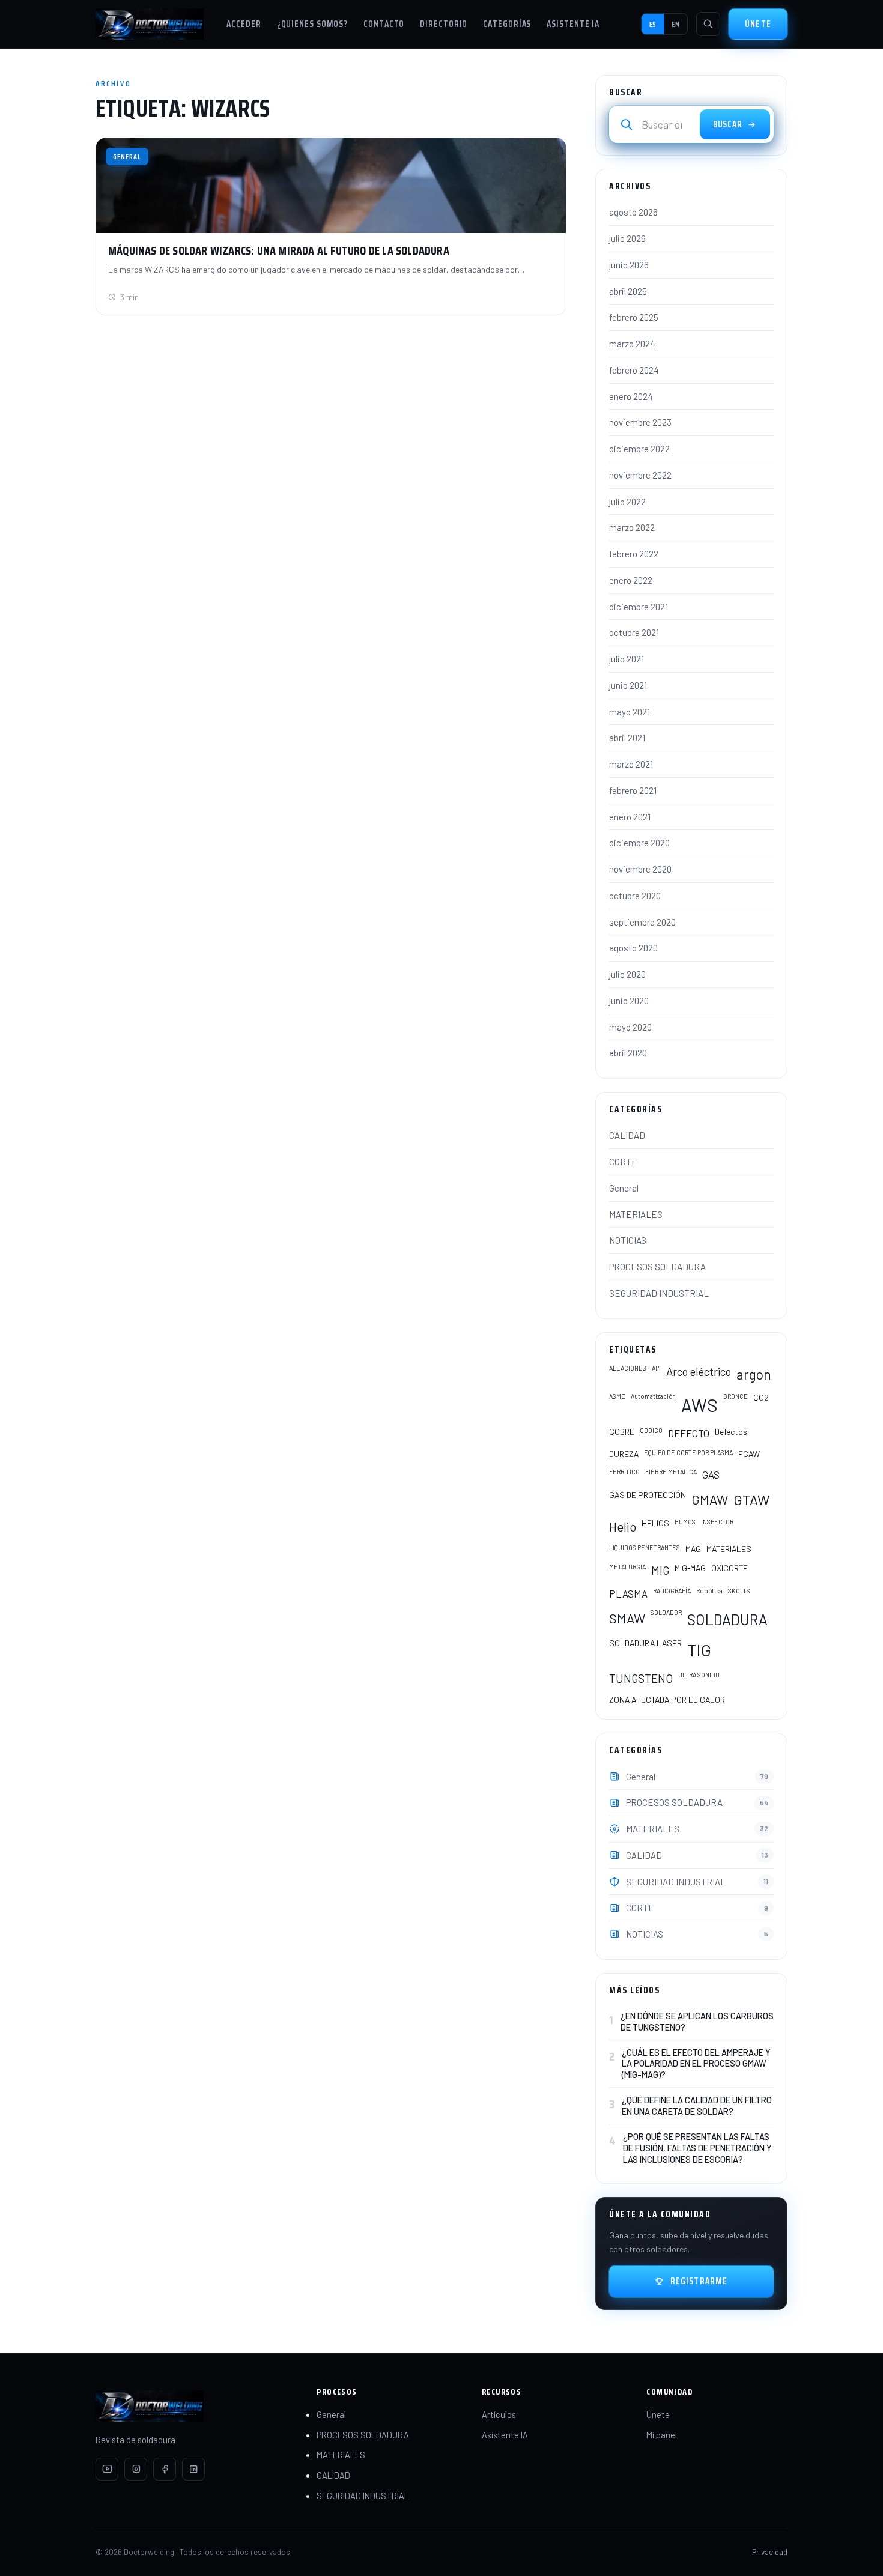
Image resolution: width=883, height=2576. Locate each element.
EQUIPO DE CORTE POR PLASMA (688, 1453)
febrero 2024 (634, 370)
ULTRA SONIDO (699, 1675)
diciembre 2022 (639, 449)
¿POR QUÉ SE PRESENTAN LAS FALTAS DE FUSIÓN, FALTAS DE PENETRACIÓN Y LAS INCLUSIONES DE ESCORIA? (697, 2148)
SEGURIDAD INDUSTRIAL (659, 1293)
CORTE (623, 1162)
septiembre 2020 (642, 922)
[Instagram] (136, 2469)
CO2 (761, 1397)
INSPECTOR (717, 1522)
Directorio (444, 24)
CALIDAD (627, 1135)
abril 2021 (627, 738)
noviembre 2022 (640, 475)
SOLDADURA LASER (645, 1643)
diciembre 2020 (639, 843)
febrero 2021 (633, 790)
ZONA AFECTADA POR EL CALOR (667, 1699)
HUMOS (685, 1522)
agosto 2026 (633, 212)
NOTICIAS (628, 1240)
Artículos (499, 2414)
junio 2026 (629, 265)
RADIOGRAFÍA (672, 1591)
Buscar (728, 124)
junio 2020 (629, 1001)
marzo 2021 (631, 764)
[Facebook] (165, 2469)
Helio (623, 1526)
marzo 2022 (632, 527)
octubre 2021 (634, 632)
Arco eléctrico (699, 1371)
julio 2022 (627, 502)
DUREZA (624, 1454)
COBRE (622, 1432)
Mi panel (662, 2435)
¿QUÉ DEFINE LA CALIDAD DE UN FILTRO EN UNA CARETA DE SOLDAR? (697, 2105)
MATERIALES (636, 1214)
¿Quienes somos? (313, 24)
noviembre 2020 (640, 869)
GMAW (710, 1499)
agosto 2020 (633, 948)
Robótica (709, 1591)
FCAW (749, 1454)
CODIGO (651, 1430)
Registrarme (699, 2281)
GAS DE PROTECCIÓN (648, 1495)
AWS (699, 1405)
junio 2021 (628, 685)
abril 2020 (628, 1053)
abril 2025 (628, 291)
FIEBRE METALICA (671, 1472)
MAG (693, 1549)
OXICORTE (730, 1568)
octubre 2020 (635, 896)
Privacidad (770, 2552)
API (656, 1368)
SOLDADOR (666, 1612)
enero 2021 (630, 817)
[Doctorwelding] (150, 24)
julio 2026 (627, 238)
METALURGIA (627, 1567)
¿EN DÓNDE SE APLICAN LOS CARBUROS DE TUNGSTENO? (697, 2021)
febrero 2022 (634, 554)
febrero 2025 (634, 317)
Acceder (244, 24)
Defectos (731, 1432)
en (676, 24)
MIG (660, 1570)
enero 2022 (631, 580)
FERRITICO (624, 1472)
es (653, 24)
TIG (699, 1650)
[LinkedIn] (193, 2469)
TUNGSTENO (641, 1678)
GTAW (751, 1500)
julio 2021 (627, 659)
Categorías (507, 24)
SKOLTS (739, 1591)
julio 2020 (627, 974)
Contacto (384, 24)
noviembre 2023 (640, 422)
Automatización (653, 1396)
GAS (711, 1474)
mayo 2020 (630, 1027)
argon (754, 1374)
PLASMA (628, 1593)
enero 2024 (631, 396)
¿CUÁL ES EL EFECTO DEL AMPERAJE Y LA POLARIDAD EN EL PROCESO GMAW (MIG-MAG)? (696, 2064)
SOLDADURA (727, 1619)
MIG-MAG (690, 1568)
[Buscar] (708, 24)
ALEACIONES (628, 1368)
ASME (617, 1396)
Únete (758, 24)
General (624, 1188)
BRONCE (736, 1396)
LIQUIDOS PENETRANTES (645, 1547)
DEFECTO (689, 1433)
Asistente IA (573, 24)
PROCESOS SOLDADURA (657, 1267)
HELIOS (655, 1523)
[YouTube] (107, 2469)
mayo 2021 (630, 712)
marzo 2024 (632, 344)
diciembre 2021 (639, 607)
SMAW (627, 1618)
